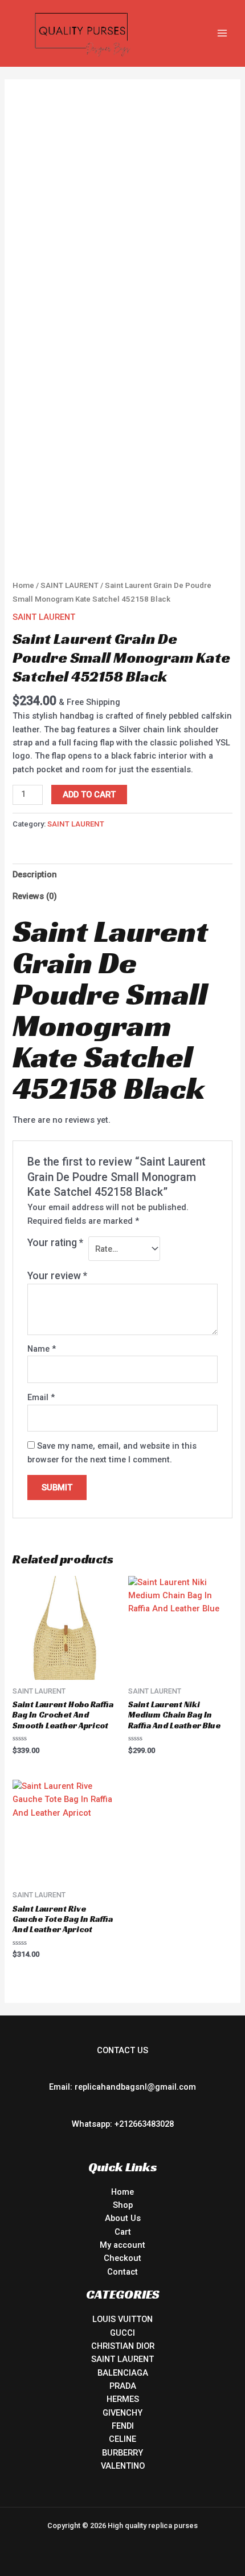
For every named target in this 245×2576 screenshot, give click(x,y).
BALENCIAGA (123, 2373)
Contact (122, 2272)
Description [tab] (35, 874)
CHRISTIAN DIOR (123, 2346)
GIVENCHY (122, 2413)
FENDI (123, 2426)
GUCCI (122, 2333)
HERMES (123, 2399)
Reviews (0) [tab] (35, 896)
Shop (123, 2205)
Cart (123, 2232)
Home (23, 585)
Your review (57, 1276)
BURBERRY (122, 2453)
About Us (123, 2218)
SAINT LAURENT (70, 585)
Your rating (55, 1243)
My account (122, 2245)
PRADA (123, 2386)
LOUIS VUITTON (122, 2319)
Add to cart (89, 795)
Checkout (122, 2258)
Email (41, 1397)
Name (42, 1349)
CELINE (122, 2439)
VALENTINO (123, 2466)
